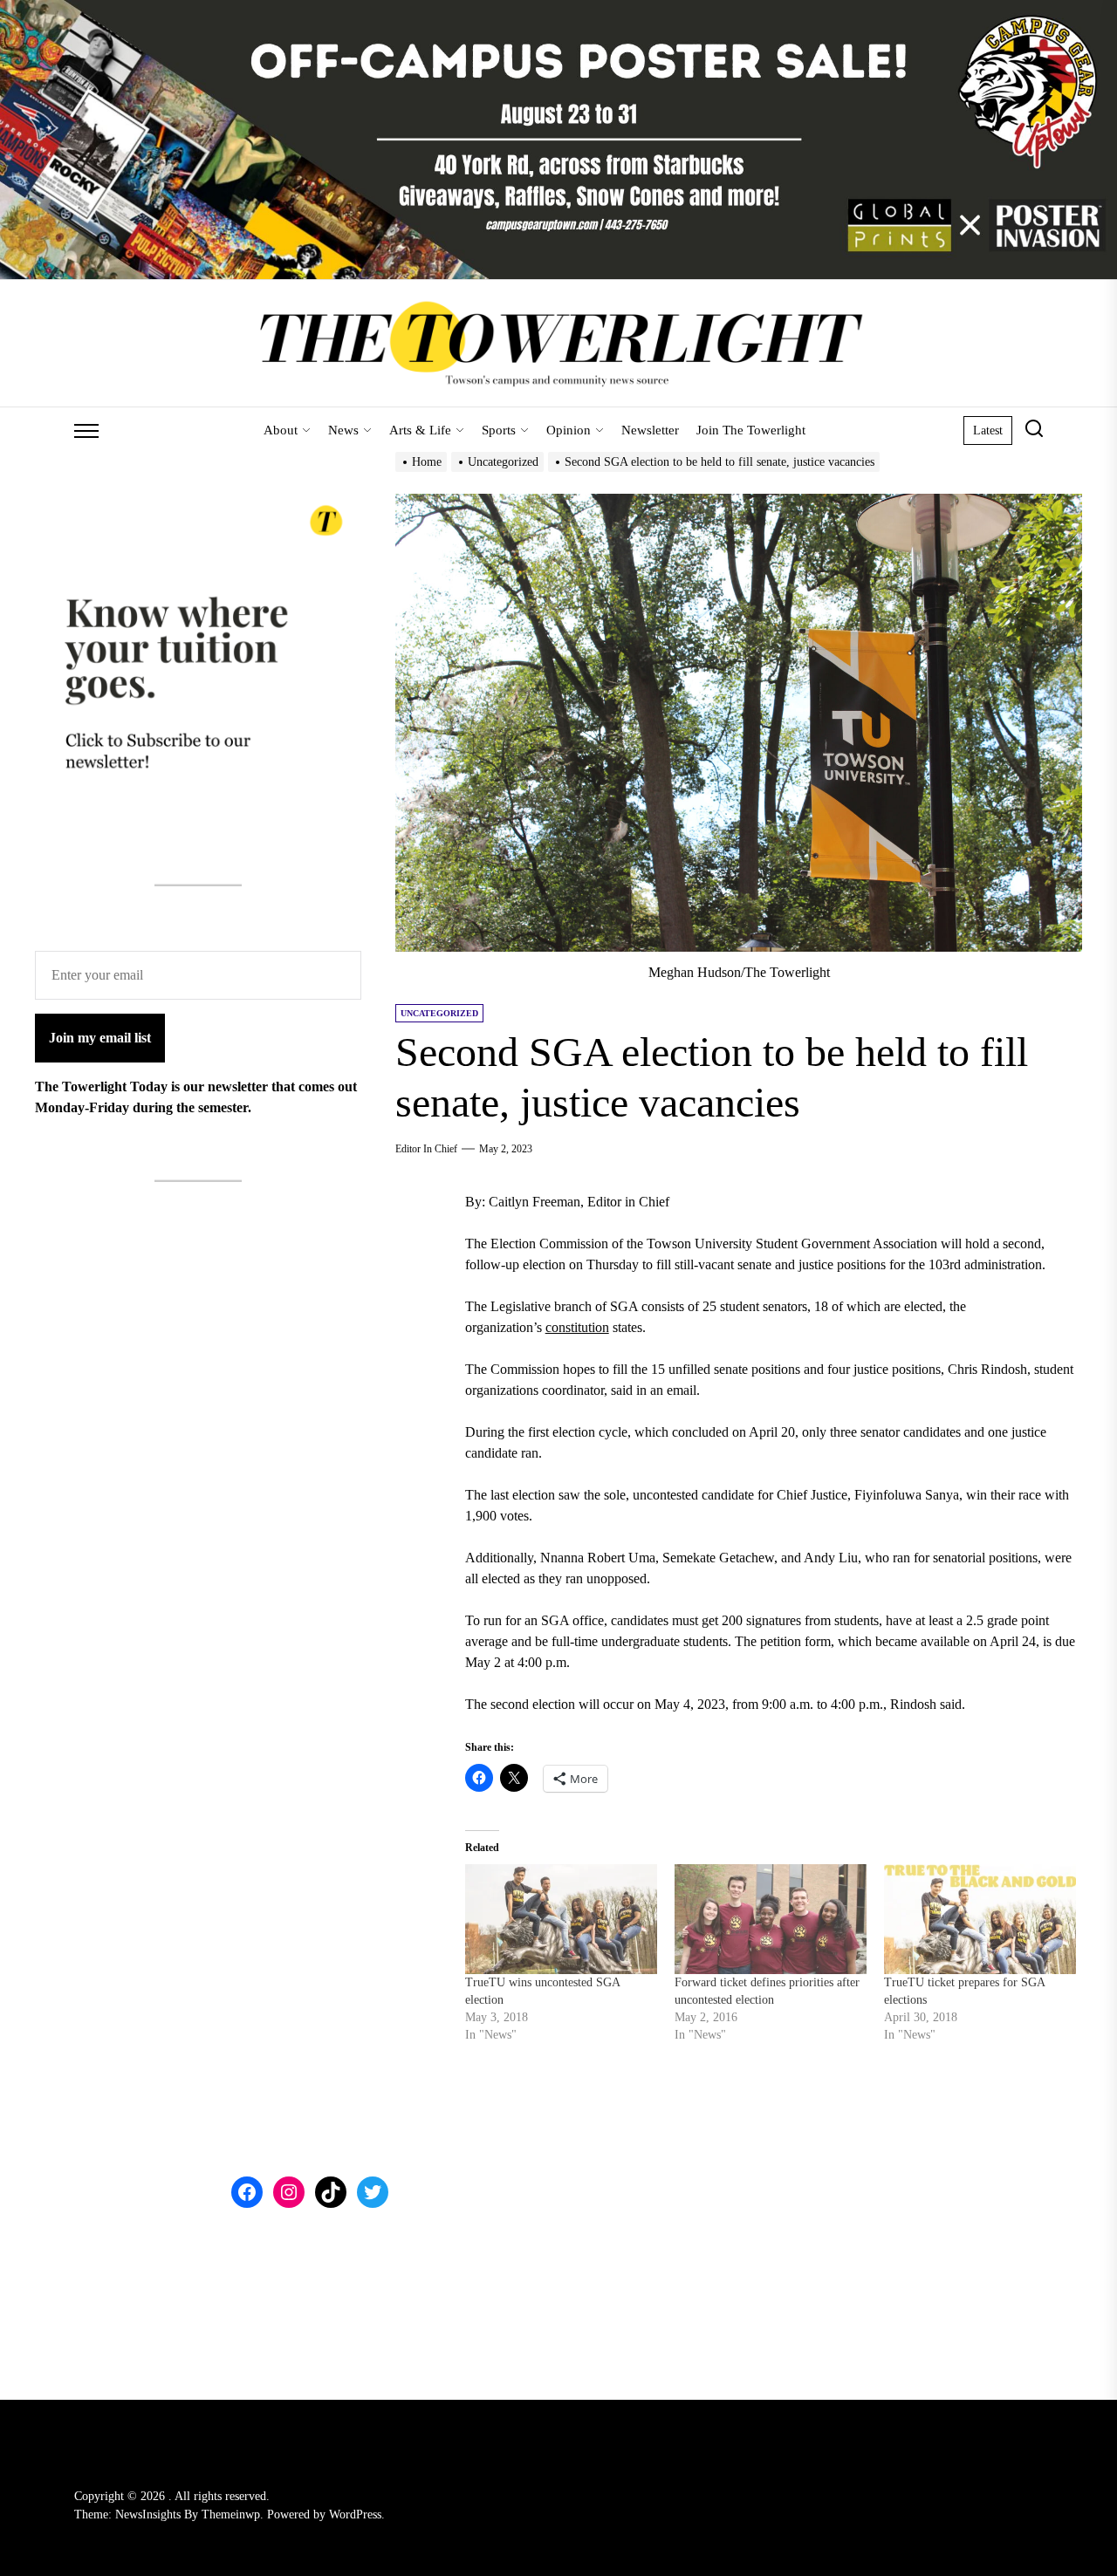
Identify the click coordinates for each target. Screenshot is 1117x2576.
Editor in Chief (426, 1149)
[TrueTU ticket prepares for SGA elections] (980, 1919)
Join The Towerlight (751, 430)
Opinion (569, 430)
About (281, 430)
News (343, 430)
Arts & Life (420, 430)
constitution (577, 1327)
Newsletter (650, 430)
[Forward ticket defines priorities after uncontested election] (771, 1919)
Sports (499, 430)
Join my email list (100, 1038)
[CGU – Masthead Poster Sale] (558, 10)
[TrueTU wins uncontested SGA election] (561, 1919)
